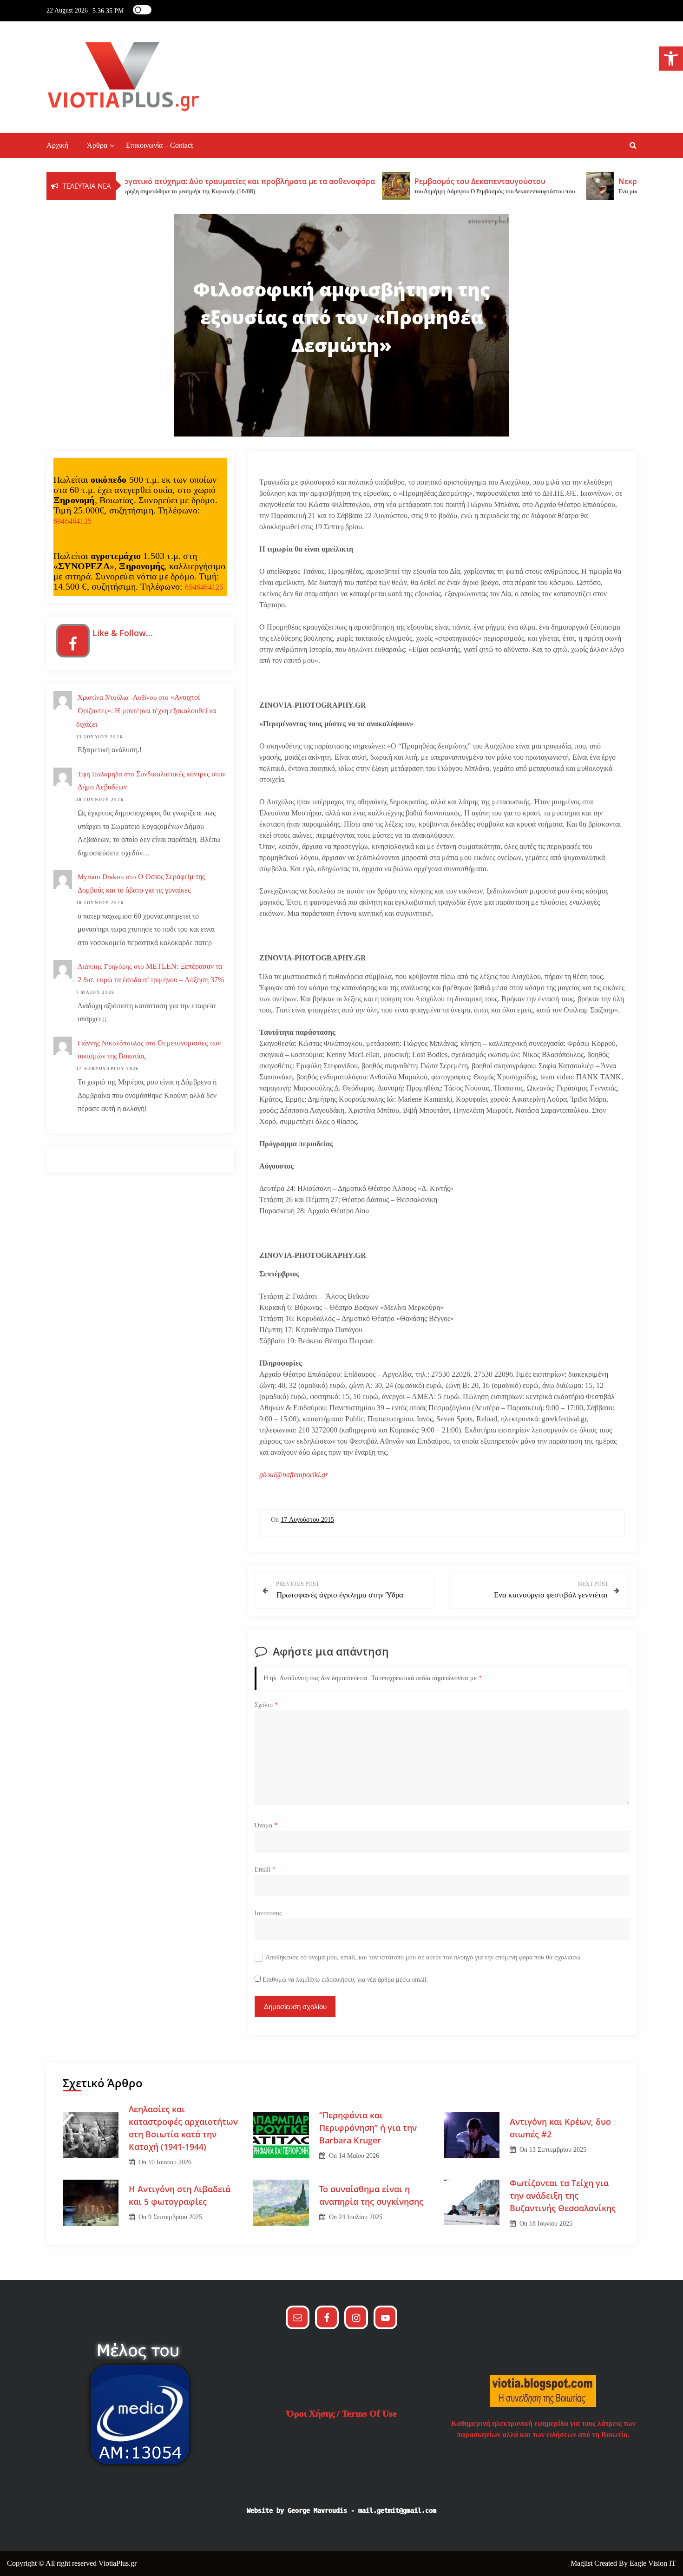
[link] (671, 59)
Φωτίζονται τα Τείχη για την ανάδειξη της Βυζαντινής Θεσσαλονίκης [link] (563, 2195)
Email (265, 1870)
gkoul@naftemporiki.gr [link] (294, 1475)
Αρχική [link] (57, 145)
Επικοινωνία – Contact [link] (159, 145)
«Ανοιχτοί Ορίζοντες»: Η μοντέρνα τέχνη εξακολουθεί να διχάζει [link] (146, 711)
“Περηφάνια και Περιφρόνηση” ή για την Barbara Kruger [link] (368, 2128)
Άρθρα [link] (97, 145)
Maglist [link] (582, 2563)
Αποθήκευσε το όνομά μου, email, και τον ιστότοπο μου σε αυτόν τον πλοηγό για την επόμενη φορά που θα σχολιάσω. (424, 1957)
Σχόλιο (266, 1705)
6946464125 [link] (72, 521)
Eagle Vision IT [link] (653, 2563)
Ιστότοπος (268, 1913)
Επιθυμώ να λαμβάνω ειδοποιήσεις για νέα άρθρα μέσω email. (345, 1980)
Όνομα (266, 1825)
